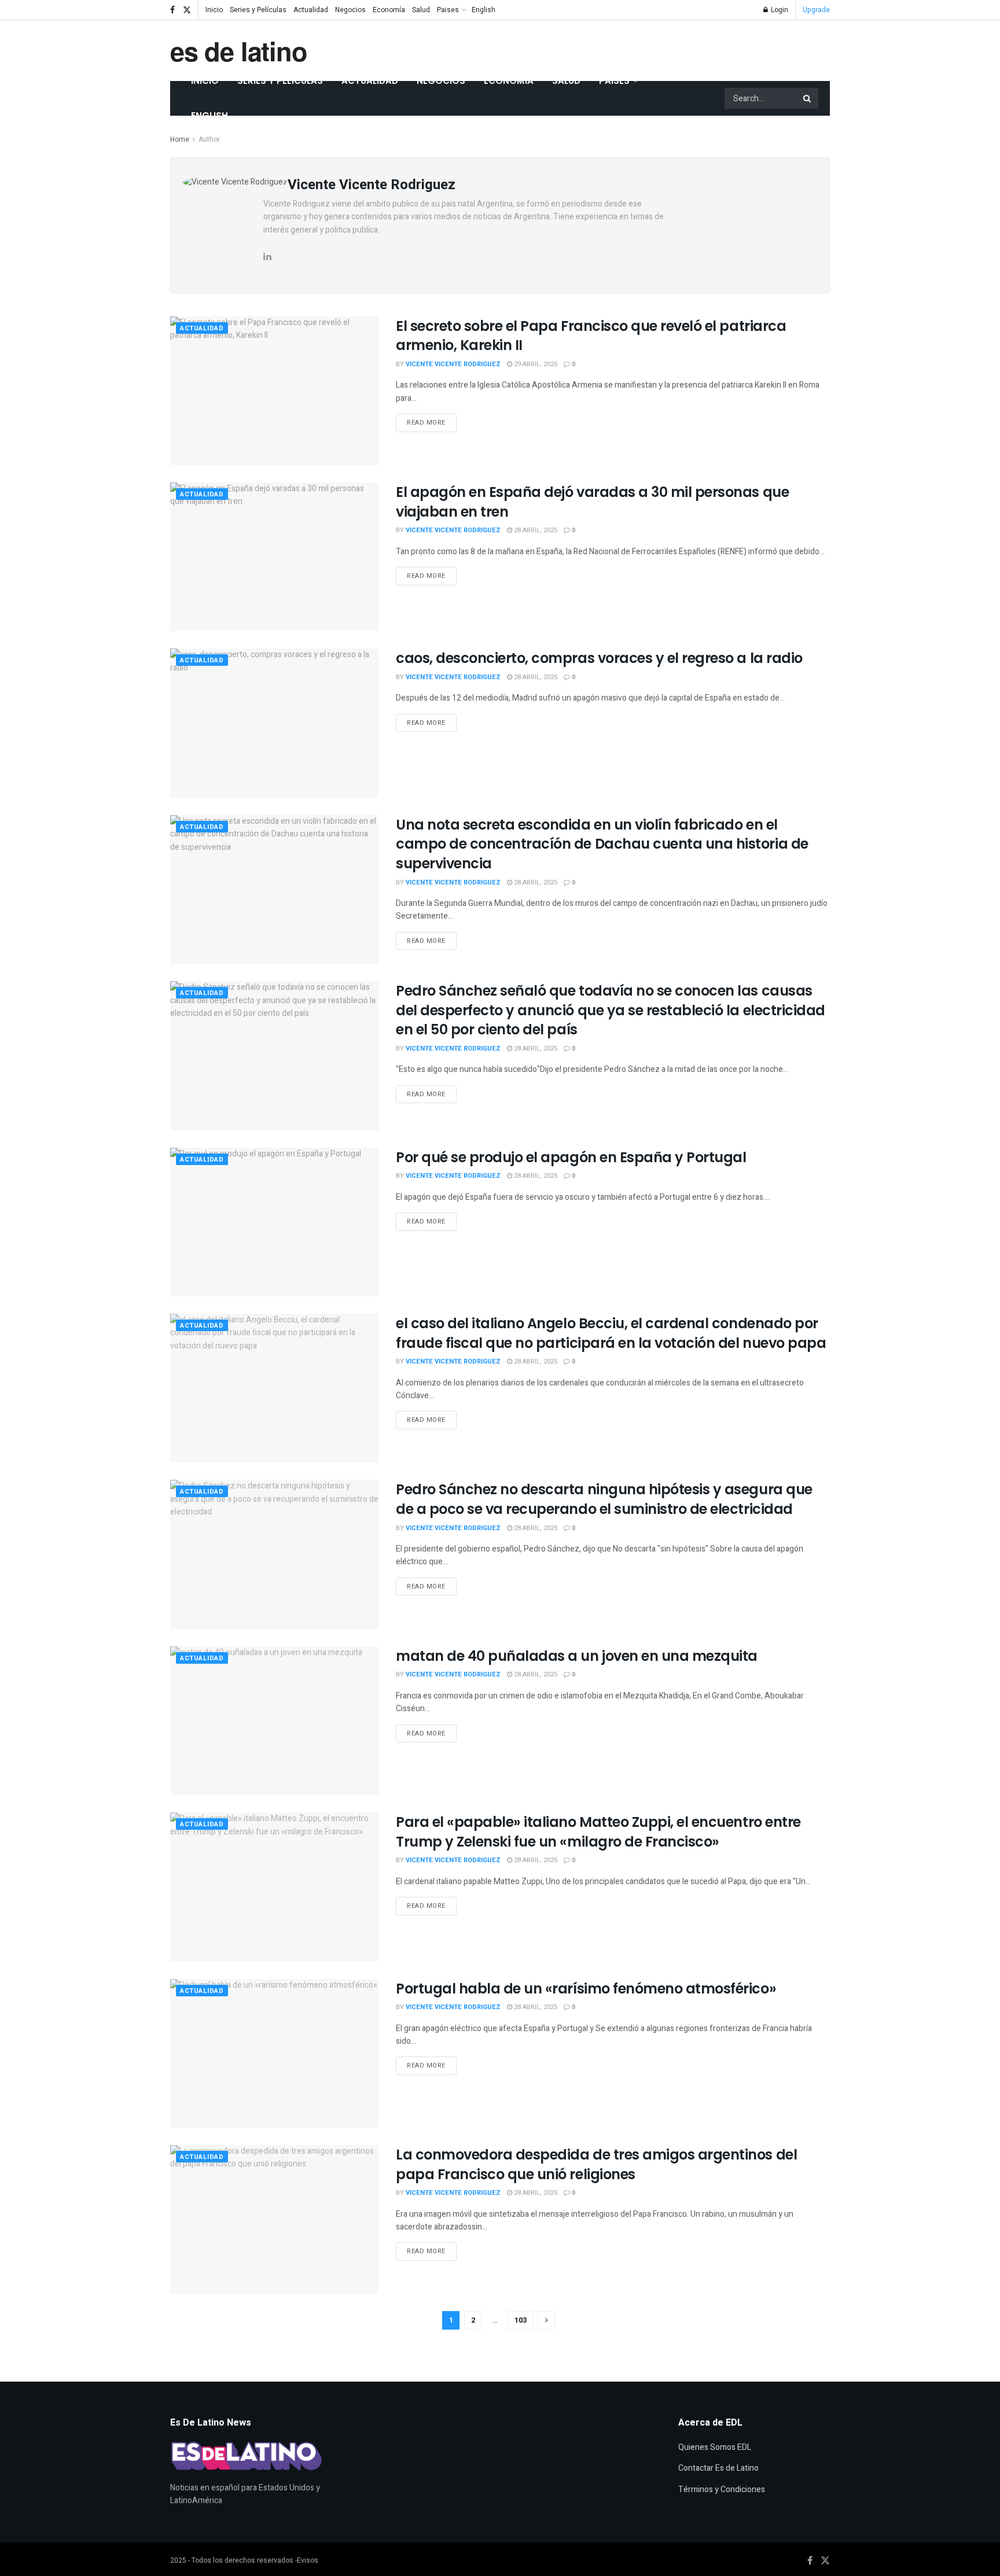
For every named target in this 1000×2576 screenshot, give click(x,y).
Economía (389, 10)
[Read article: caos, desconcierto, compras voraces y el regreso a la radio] (274, 723)
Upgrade (816, 10)
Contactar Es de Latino (718, 2468)
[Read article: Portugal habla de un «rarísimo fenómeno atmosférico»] (274, 2053)
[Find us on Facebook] (172, 10)
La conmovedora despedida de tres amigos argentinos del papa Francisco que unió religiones (596, 2164)
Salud (421, 10)
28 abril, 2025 (535, 530)
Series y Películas (258, 10)
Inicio (214, 10)
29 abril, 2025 (535, 364)
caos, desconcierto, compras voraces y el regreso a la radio (599, 658)
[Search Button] (808, 98)
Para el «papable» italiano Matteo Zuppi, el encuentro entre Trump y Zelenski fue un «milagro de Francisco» (598, 1832)
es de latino (239, 51)
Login (779, 10)
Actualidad (311, 10)
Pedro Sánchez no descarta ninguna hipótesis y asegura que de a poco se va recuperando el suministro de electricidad (604, 1499)
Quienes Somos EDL (715, 2447)
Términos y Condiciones (722, 2490)
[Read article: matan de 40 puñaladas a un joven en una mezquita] (274, 1721)
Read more (432, 421)
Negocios (350, 10)
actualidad (202, 328)
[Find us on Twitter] (187, 10)
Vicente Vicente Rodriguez (453, 364)
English (484, 10)
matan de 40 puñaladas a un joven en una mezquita (577, 1656)
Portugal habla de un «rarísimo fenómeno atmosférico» (586, 1989)
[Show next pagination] (546, 2320)
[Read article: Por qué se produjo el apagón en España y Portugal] (274, 1222)
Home (180, 139)
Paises (448, 10)
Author (209, 139)
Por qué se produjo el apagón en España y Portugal (571, 1157)
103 (521, 2320)
